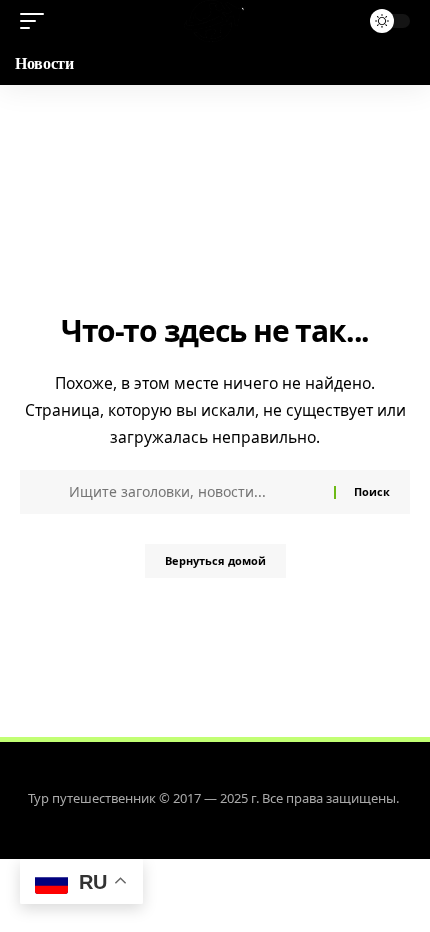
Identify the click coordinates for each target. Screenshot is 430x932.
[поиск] (339, 21)
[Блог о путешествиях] (214, 21)
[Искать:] (194, 492)
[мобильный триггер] (37, 21)
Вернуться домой (215, 560)
